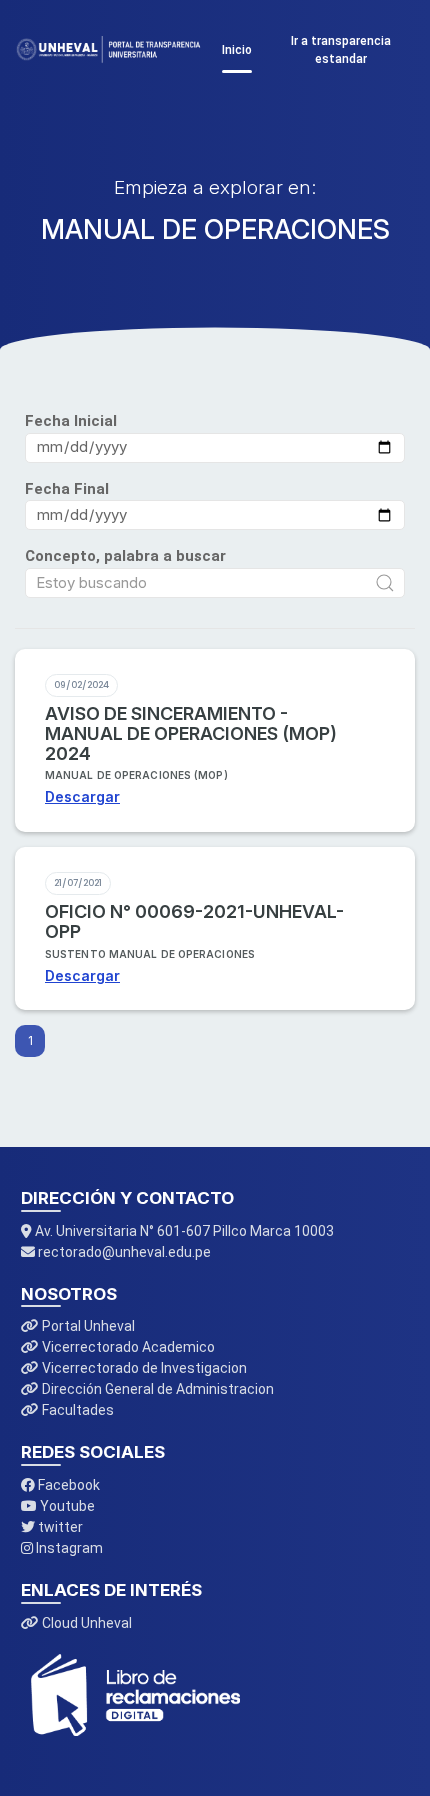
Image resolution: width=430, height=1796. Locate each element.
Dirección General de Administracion (156, 1389)
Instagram (68, 1548)
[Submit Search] (385, 583)
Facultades (76, 1410)
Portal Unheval (87, 1326)
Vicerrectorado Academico (127, 1347)
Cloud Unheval (85, 1623)
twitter (59, 1527)
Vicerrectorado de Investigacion (143, 1368)
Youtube (66, 1506)
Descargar (82, 796)
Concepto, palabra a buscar (125, 556)
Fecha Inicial (71, 421)
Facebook (67, 1485)
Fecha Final (67, 489)
